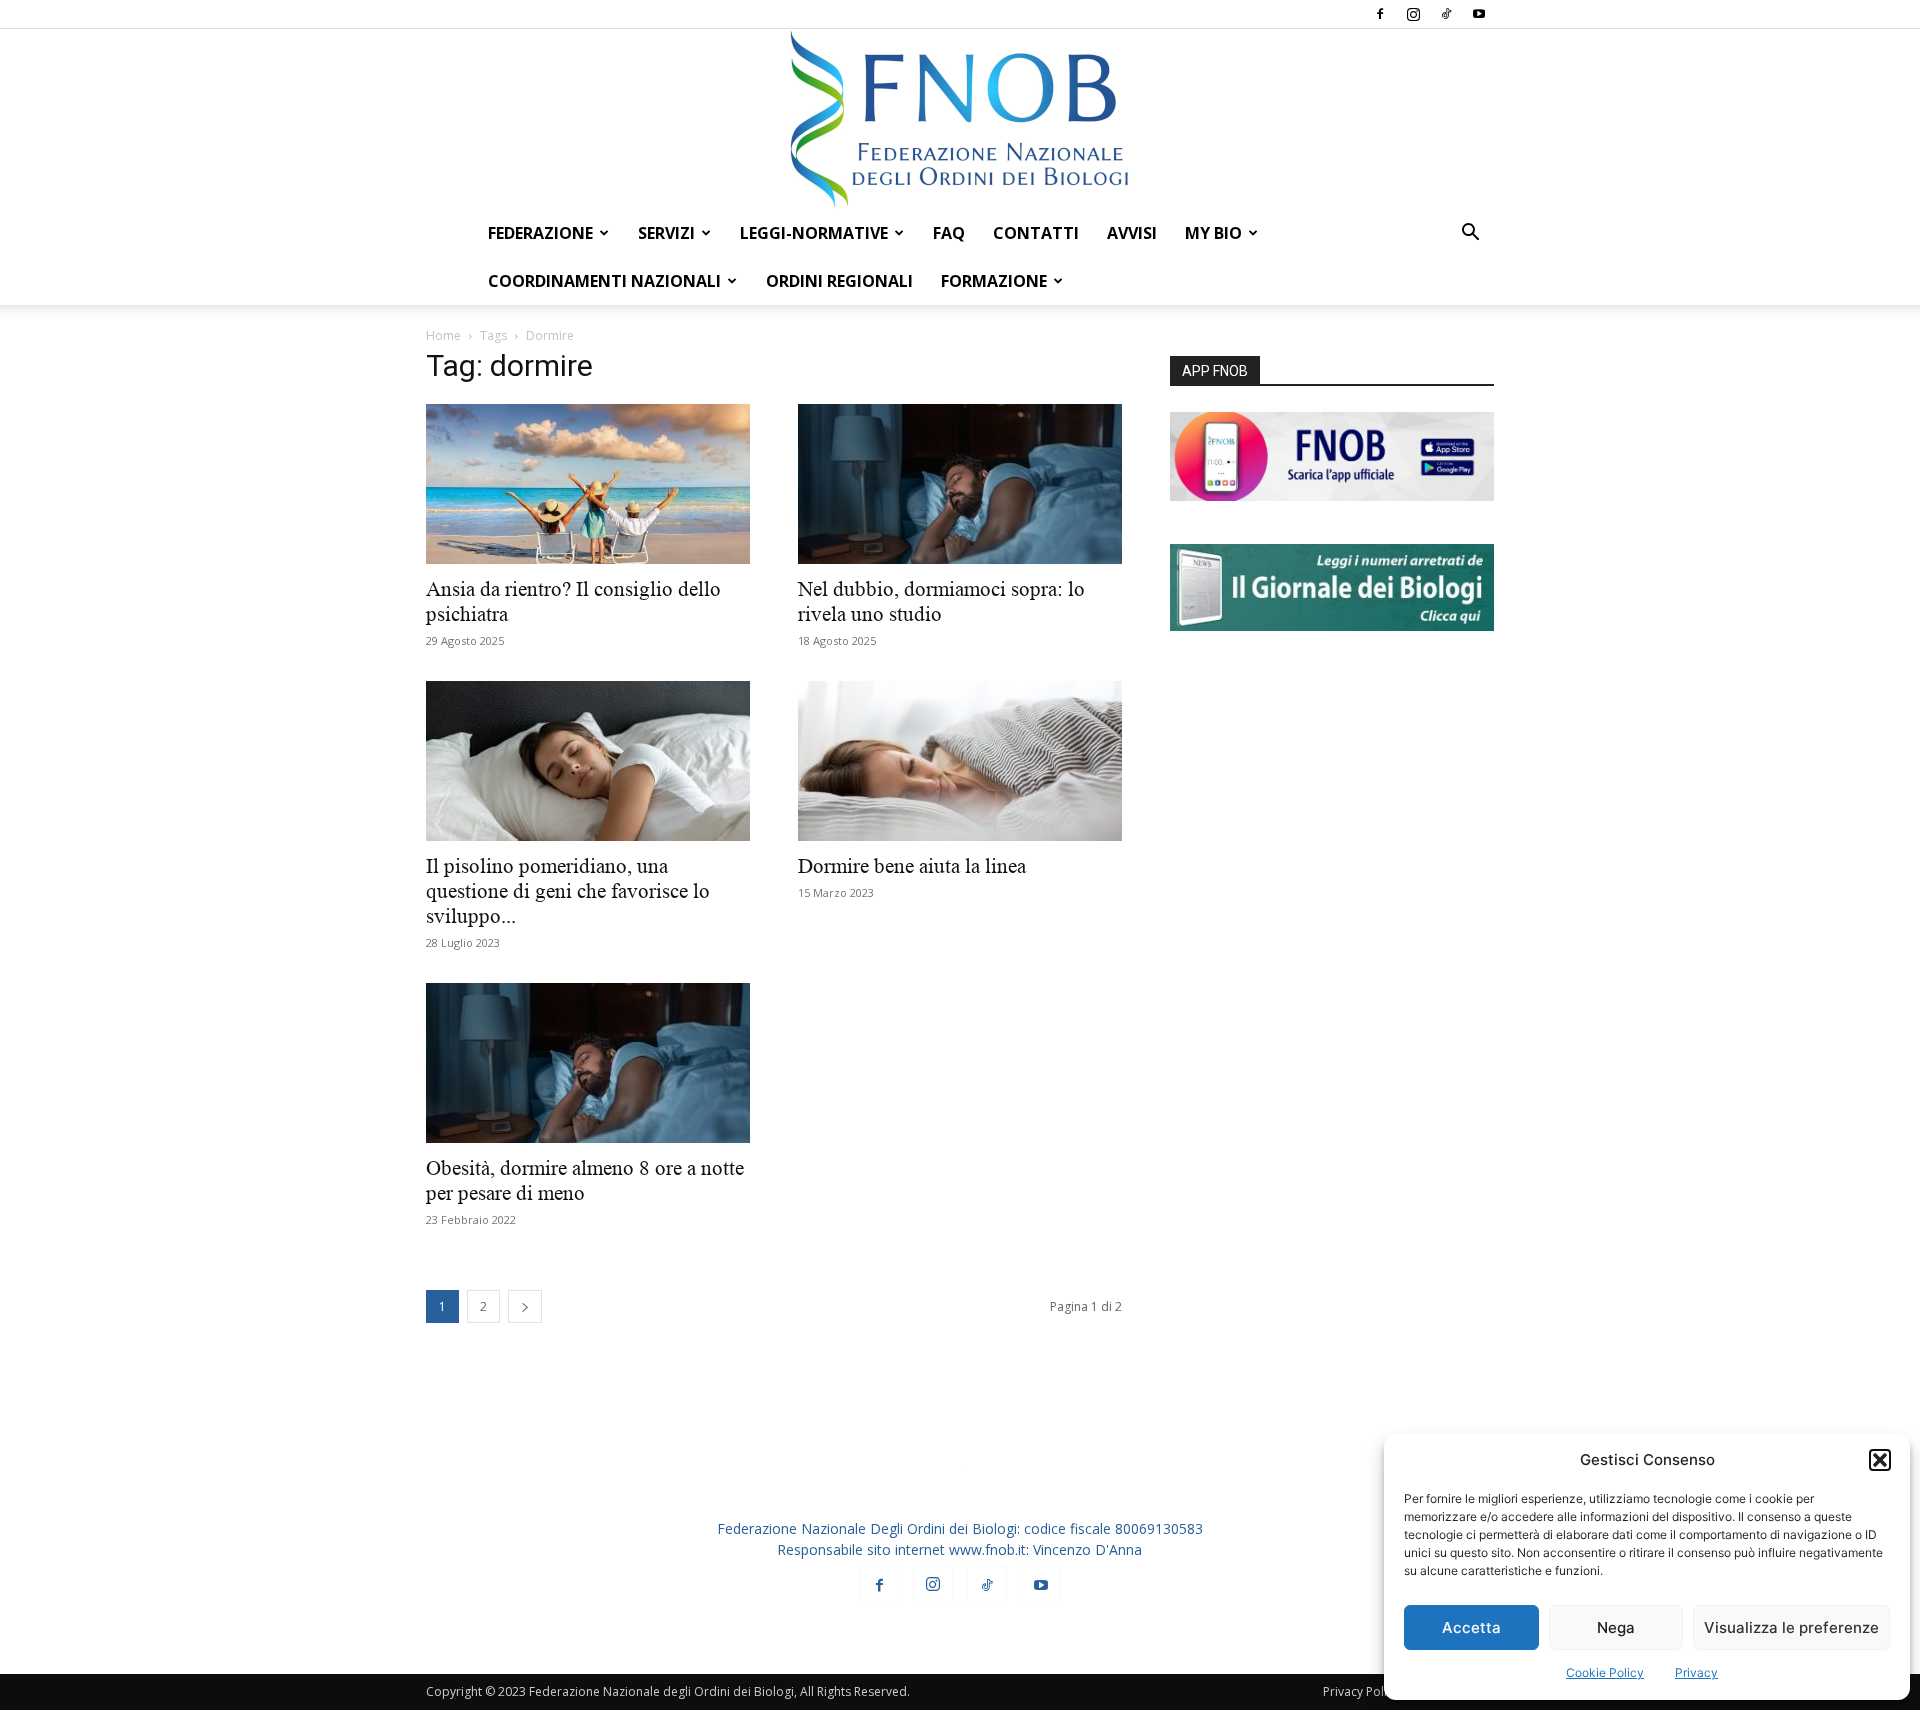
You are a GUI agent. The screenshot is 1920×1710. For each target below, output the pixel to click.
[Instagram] (1413, 14)
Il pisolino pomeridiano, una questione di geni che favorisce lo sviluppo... (568, 891)
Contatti (1036, 233)
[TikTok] (1446, 14)
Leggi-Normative (814, 233)
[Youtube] (1479, 14)
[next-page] (525, 1306)
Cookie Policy (1605, 1672)
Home (443, 335)
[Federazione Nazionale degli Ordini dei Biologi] (960, 119)
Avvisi (1132, 233)
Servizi (666, 233)
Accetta (1471, 1627)
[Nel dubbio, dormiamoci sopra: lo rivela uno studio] (960, 484)
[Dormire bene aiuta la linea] (960, 761)
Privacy (1696, 1672)
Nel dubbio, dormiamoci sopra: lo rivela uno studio (941, 601)
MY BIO (1213, 233)
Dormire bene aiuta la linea (912, 866)
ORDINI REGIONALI (839, 281)
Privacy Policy (1361, 1691)
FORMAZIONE (994, 281)
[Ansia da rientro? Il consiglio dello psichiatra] (588, 484)
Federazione (540, 233)
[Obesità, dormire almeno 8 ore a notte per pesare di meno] (588, 1063)
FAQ (949, 233)
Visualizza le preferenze (1791, 1627)
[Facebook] (1380, 14)
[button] (1880, 1460)
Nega (1616, 1627)
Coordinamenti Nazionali (604, 281)
